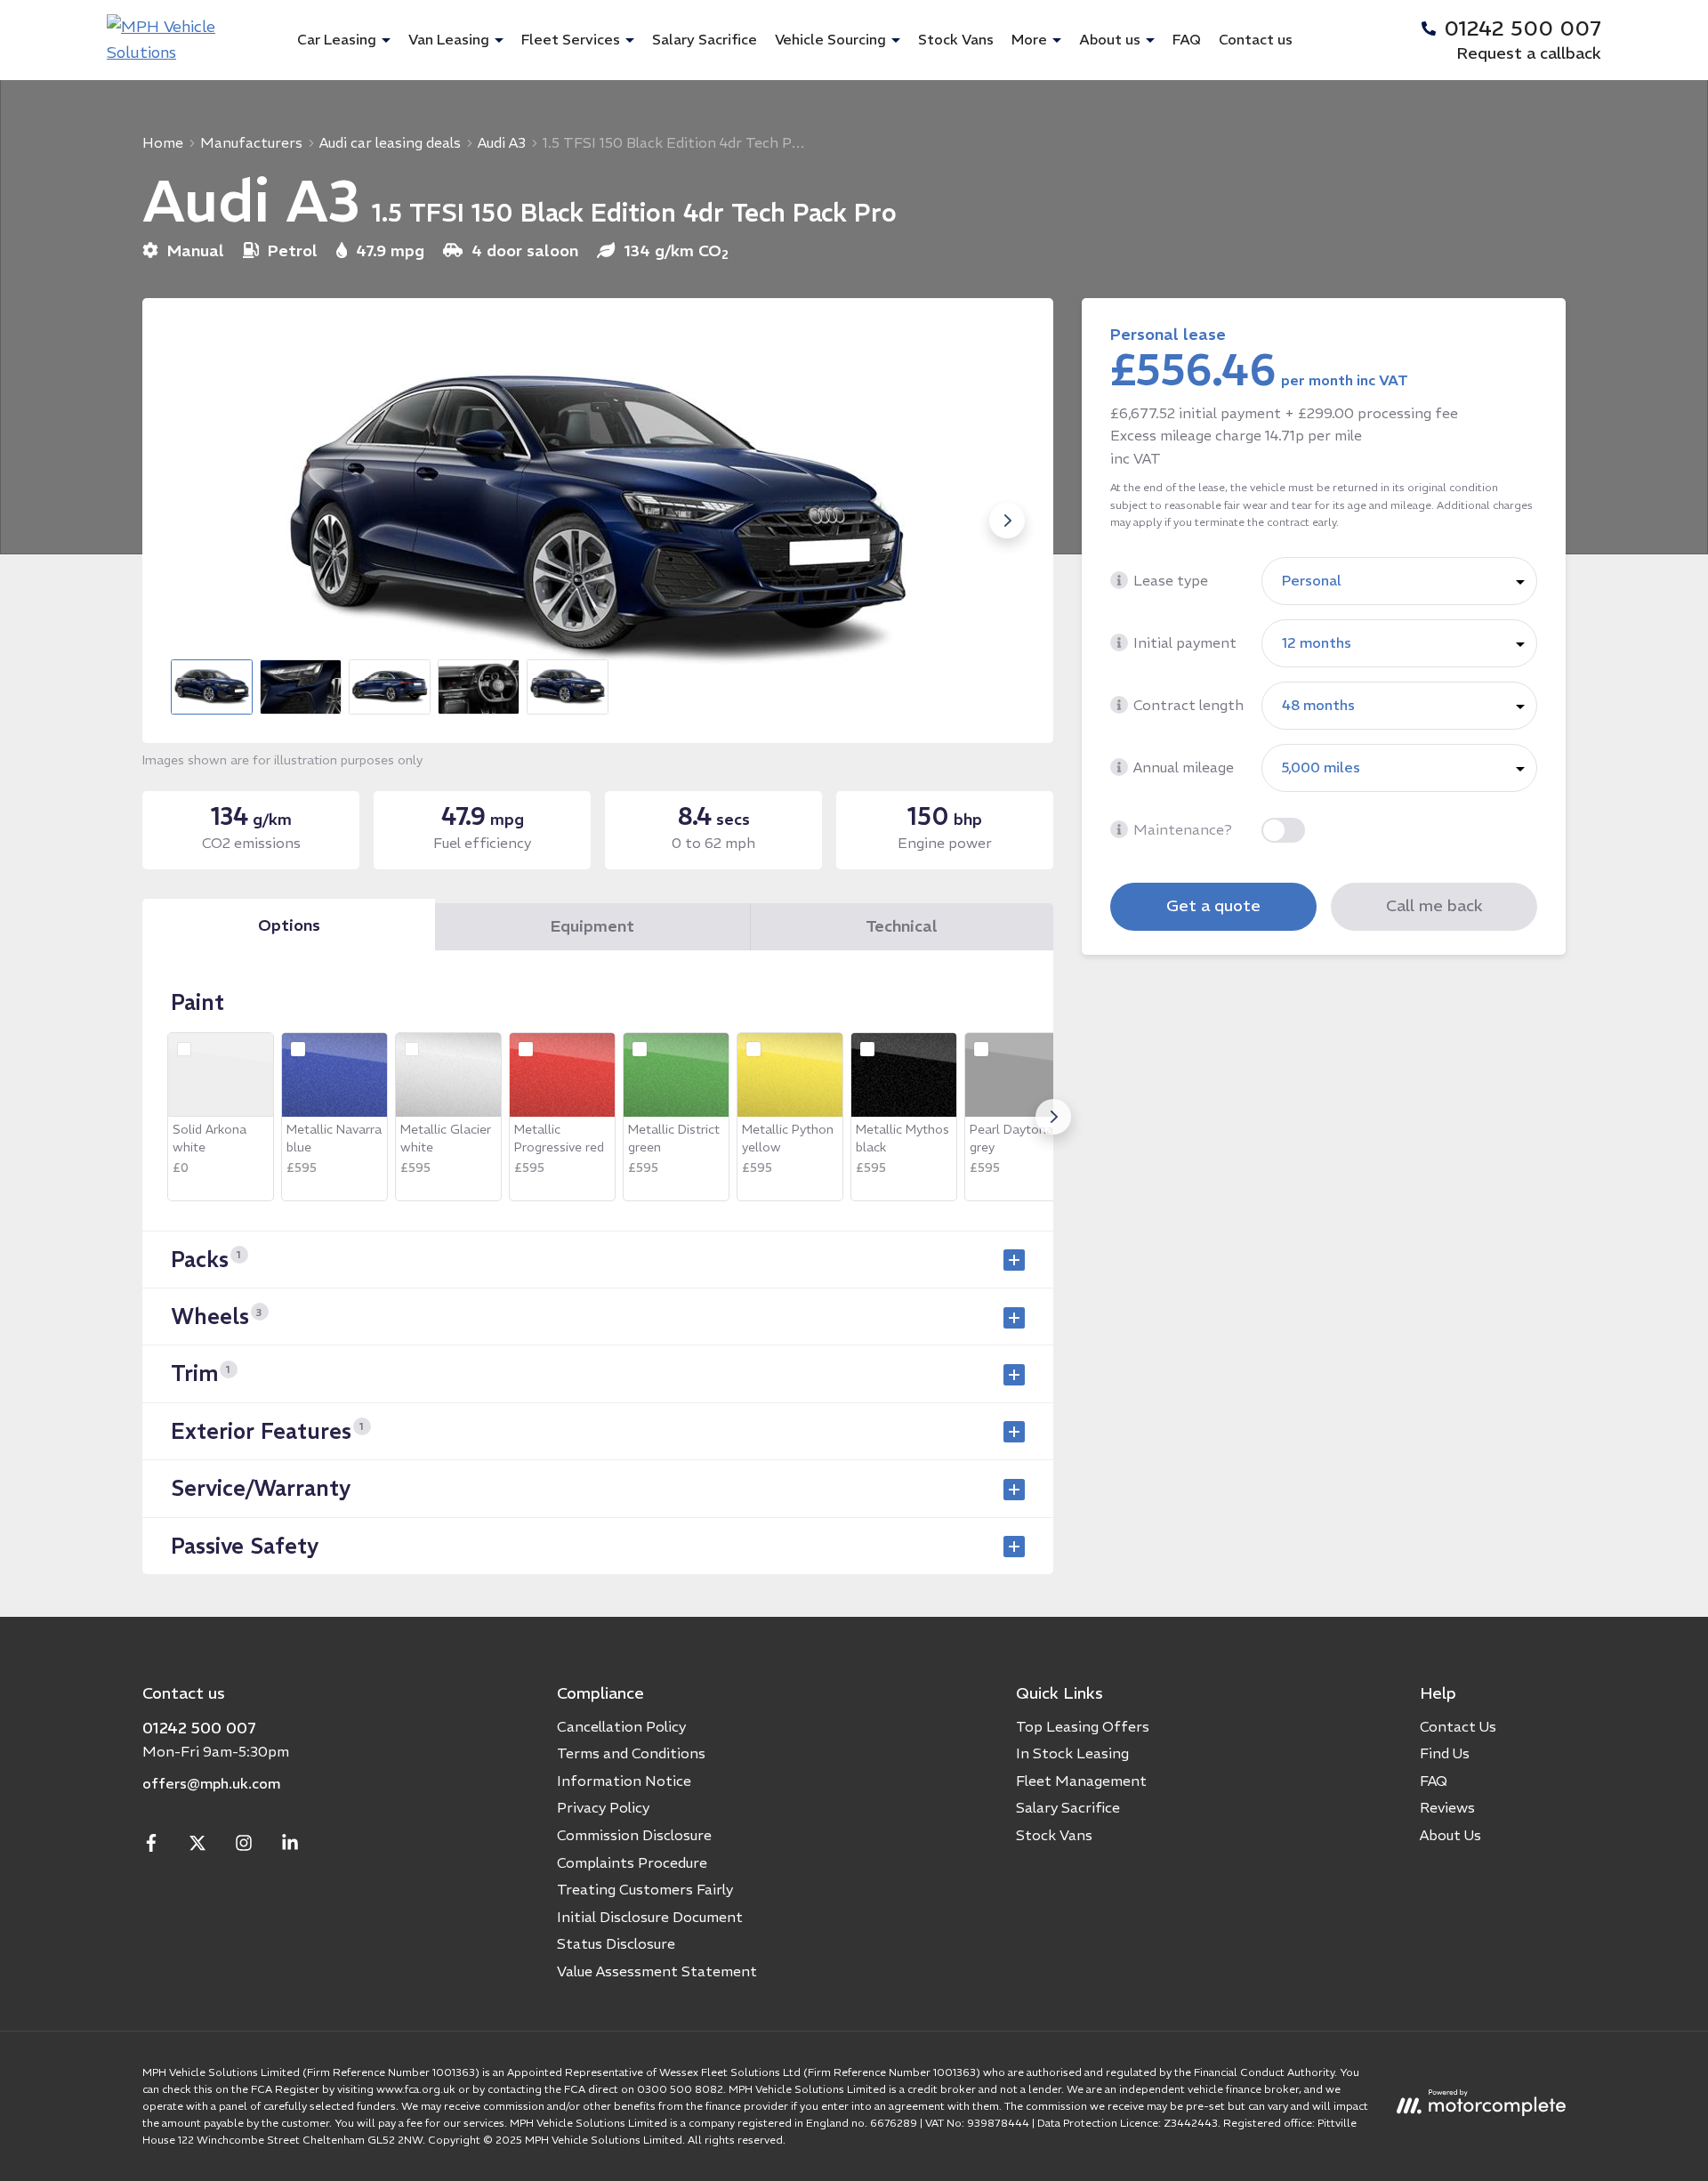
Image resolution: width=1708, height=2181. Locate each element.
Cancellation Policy (621, 1726)
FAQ (1187, 39)
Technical (902, 926)
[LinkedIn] (290, 1846)
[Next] (1053, 1117)
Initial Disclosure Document (650, 1917)
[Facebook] (151, 1846)
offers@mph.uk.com (211, 1783)
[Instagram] (244, 1846)
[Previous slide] (189, 521)
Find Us (1445, 1753)
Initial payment (1185, 642)
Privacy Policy (603, 1807)
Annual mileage (1184, 767)
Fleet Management (1081, 1781)
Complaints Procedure (632, 1862)
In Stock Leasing (1072, 1753)
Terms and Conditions (631, 1753)
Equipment (592, 926)
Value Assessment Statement (657, 1971)
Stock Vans (956, 39)
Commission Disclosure (634, 1835)
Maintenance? (1183, 829)
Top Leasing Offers (1083, 1726)
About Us (1450, 1835)
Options (289, 925)
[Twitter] (197, 1846)
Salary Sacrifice (705, 39)
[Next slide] (1007, 521)
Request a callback (1529, 53)
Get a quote (1213, 905)
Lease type (1171, 580)
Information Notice (624, 1781)
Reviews (1447, 1807)
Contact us (1256, 39)
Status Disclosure (616, 1943)
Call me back (1434, 905)
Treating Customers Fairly (645, 1889)
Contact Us (1458, 1726)
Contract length (1188, 705)
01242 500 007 (199, 1728)
